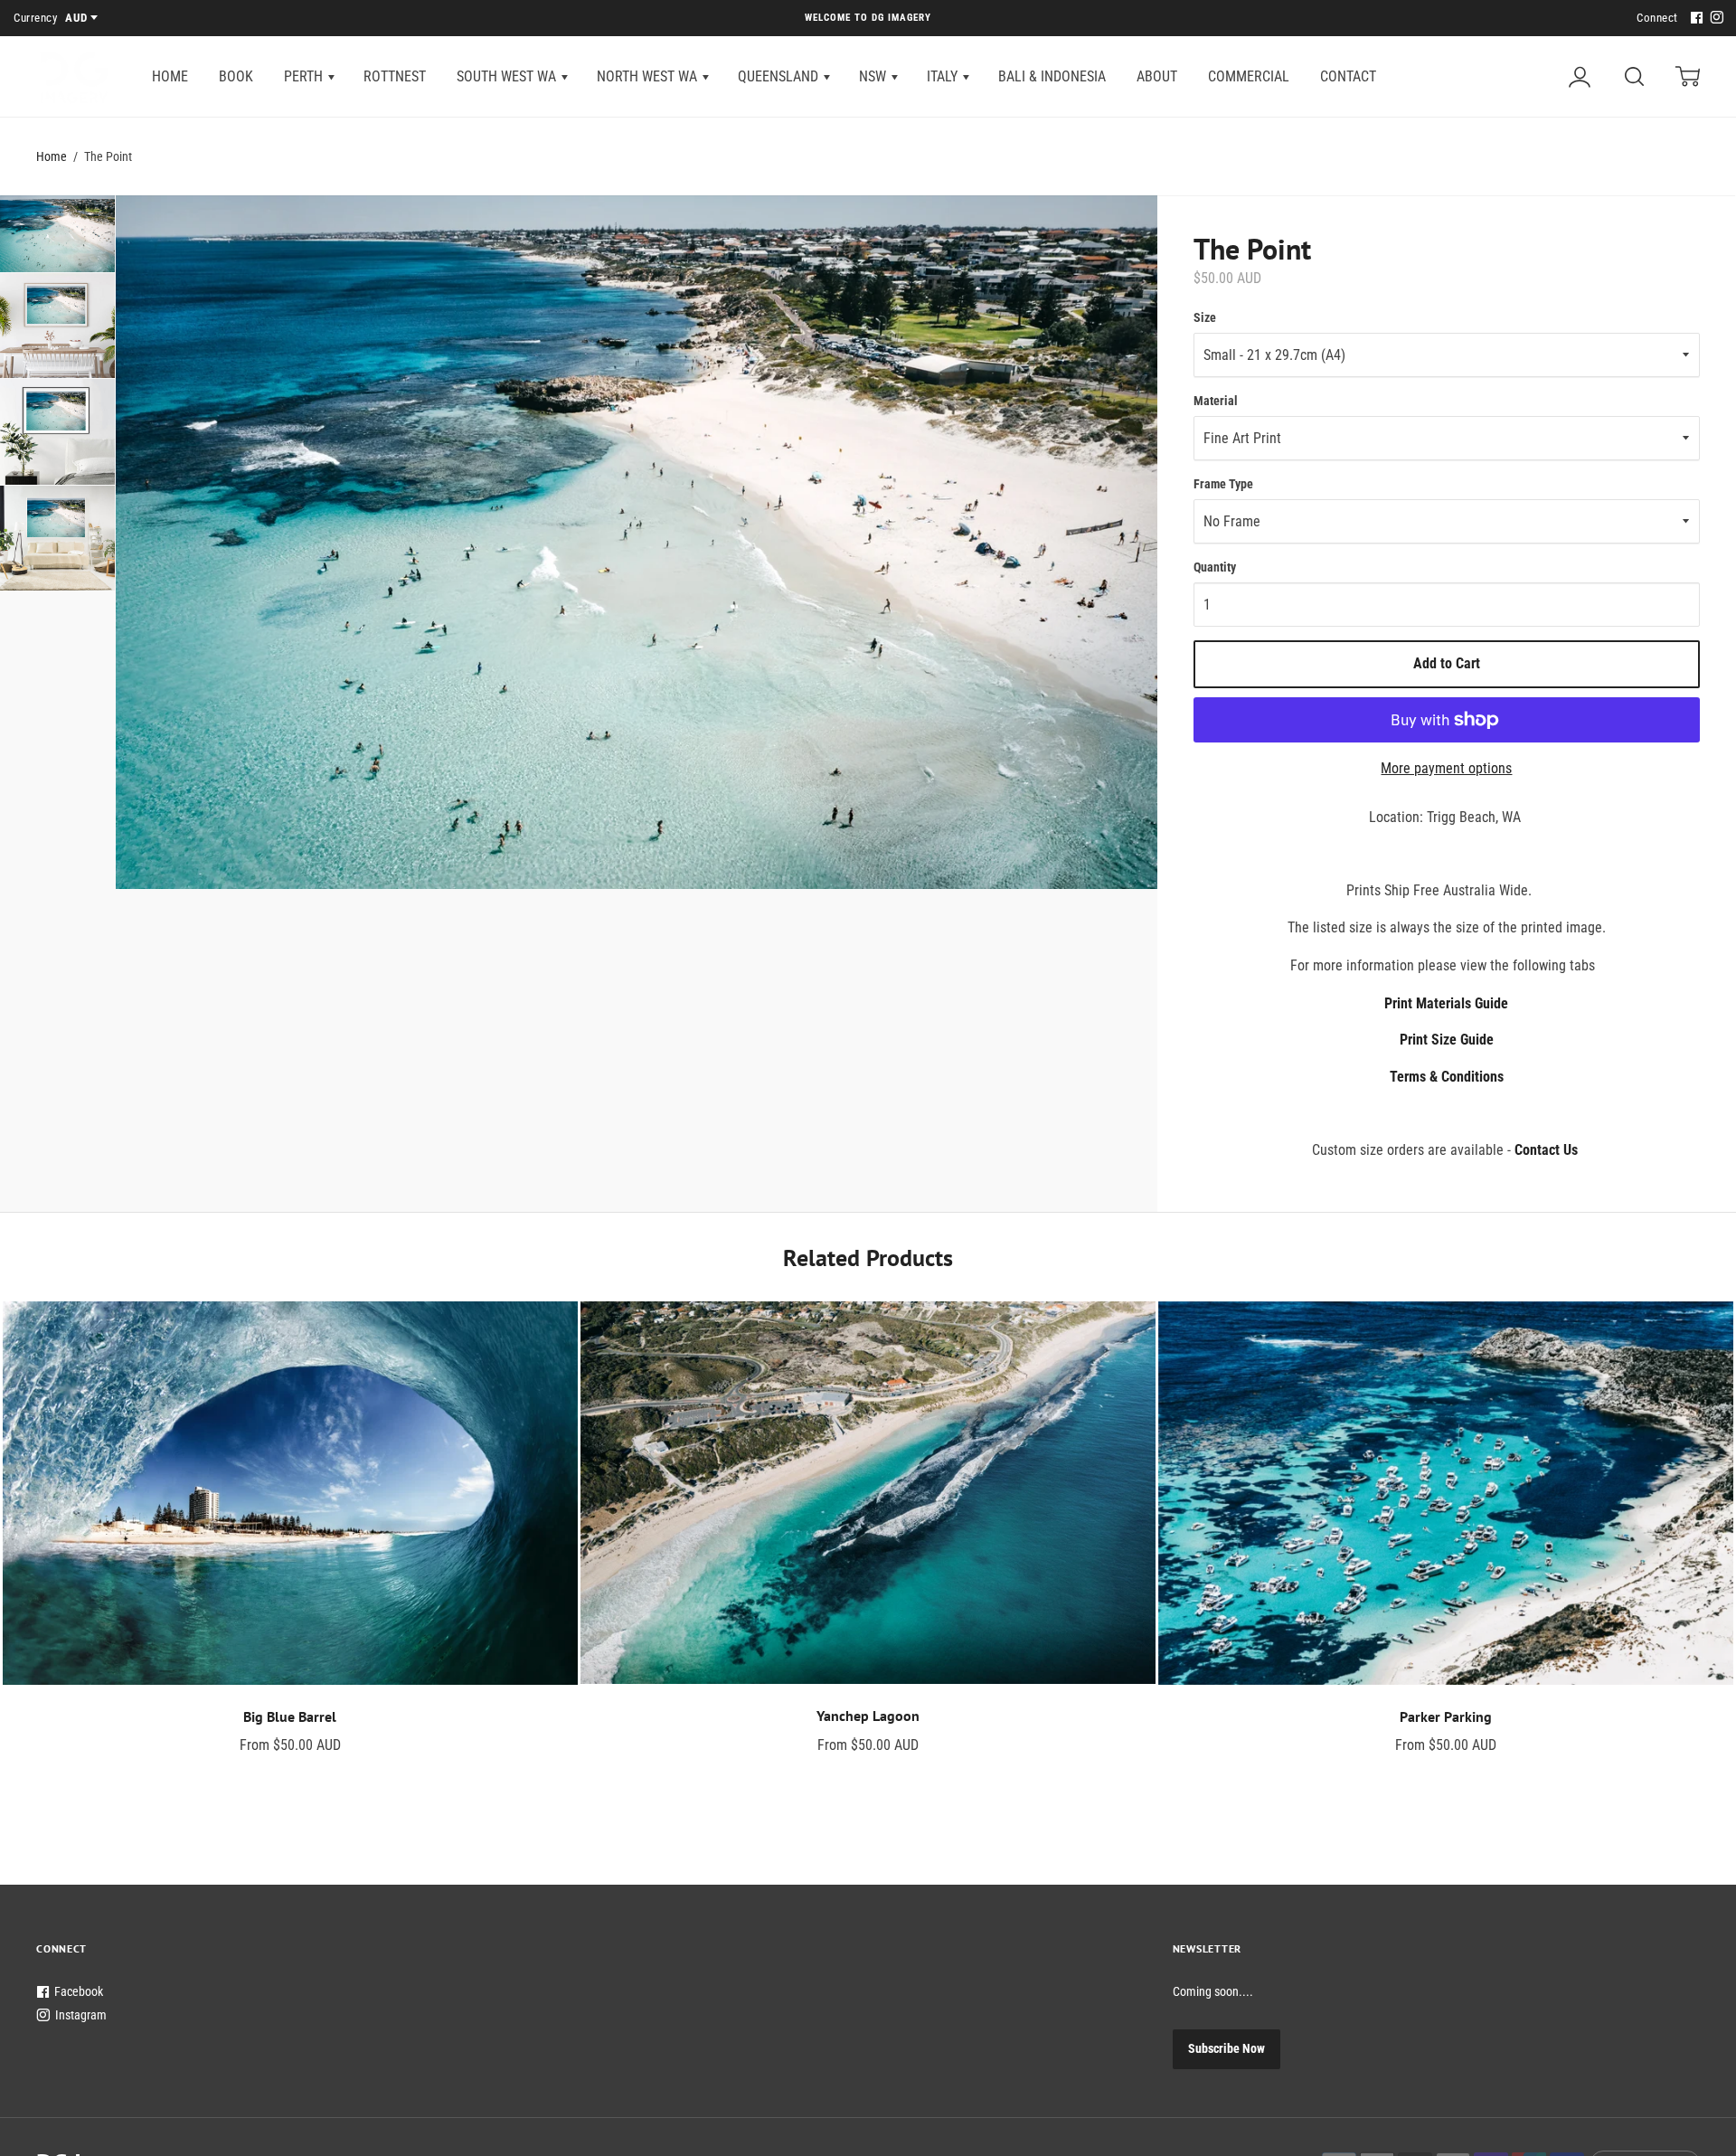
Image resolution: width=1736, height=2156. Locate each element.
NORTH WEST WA (649, 76)
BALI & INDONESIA (1052, 76)
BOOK (236, 76)
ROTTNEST (395, 76)
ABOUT (1157, 76)
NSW (874, 76)
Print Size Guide (1447, 1040)
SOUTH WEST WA (508, 76)
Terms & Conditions (1447, 1077)
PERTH (305, 76)
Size (1205, 317)
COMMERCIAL (1249, 76)
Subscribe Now (1227, 2048)
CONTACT (1348, 76)
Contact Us (1546, 1150)
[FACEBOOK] (1694, 19)
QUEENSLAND (780, 76)
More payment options (1446, 768)
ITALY (944, 76)
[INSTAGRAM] (1714, 19)
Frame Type (1223, 484)
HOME (170, 76)
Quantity (1215, 567)
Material (1216, 401)
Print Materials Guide (1446, 1003)
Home (52, 156)
